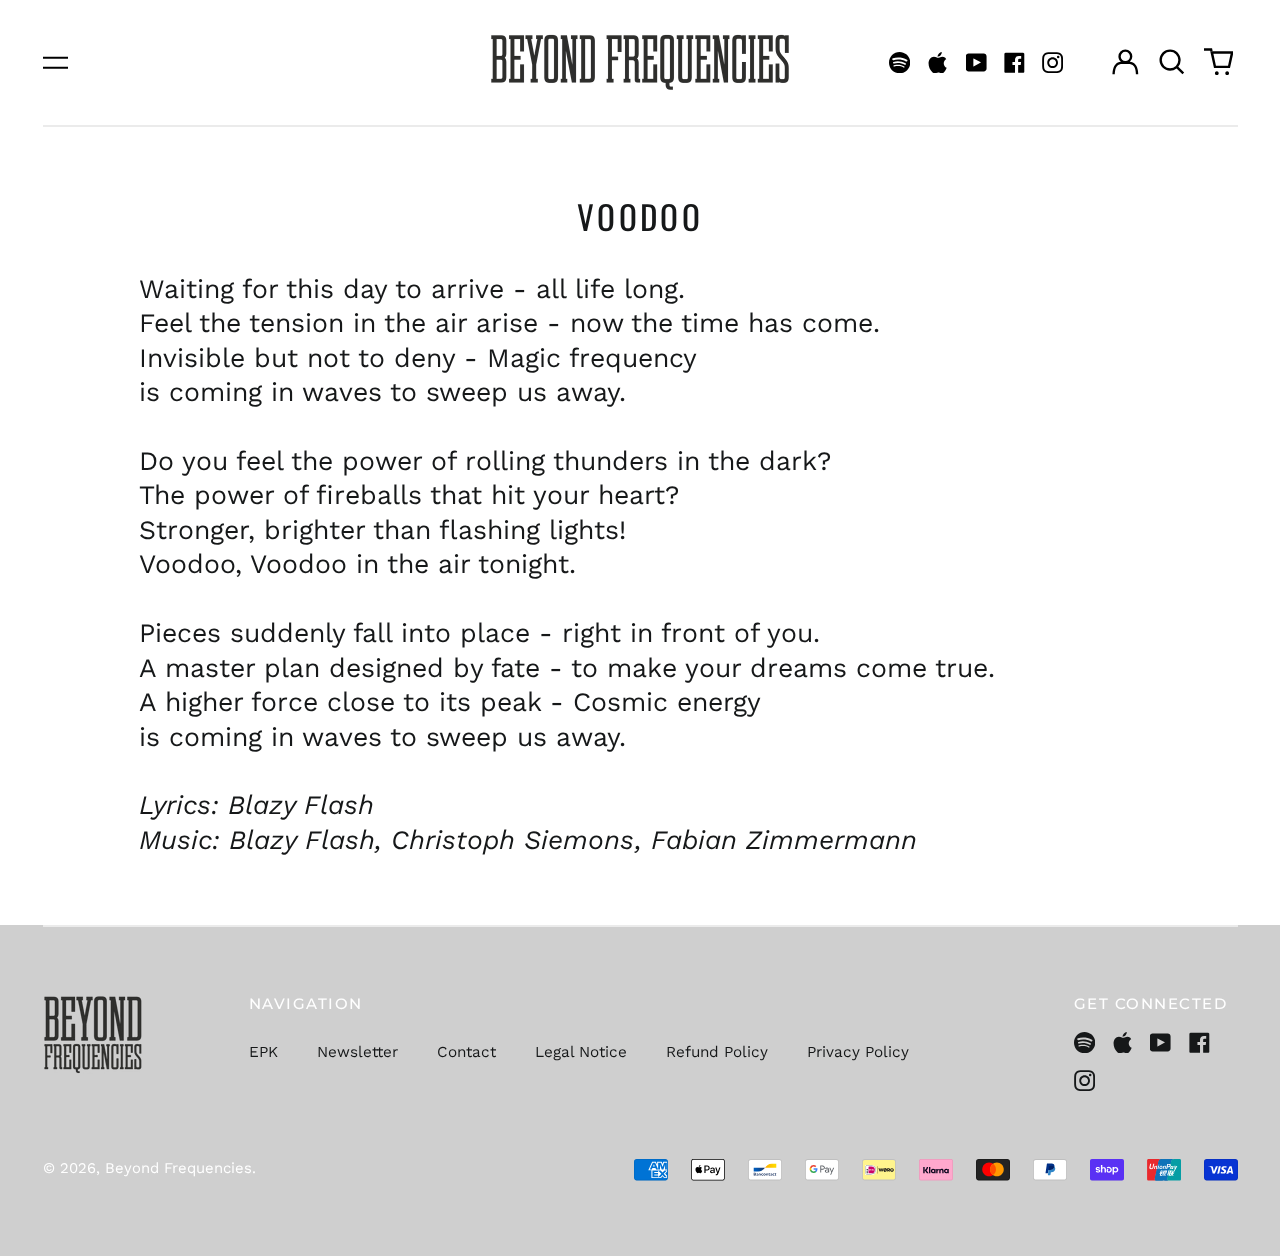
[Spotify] (899, 62)
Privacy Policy (858, 1052)
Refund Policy (717, 1052)
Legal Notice (581, 1052)
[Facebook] (1014, 62)
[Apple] (937, 62)
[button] (1172, 62)
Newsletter (357, 1052)
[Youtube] (976, 62)
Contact (466, 1052)
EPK (263, 1052)
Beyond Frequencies (178, 1168)
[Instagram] (1052, 62)
